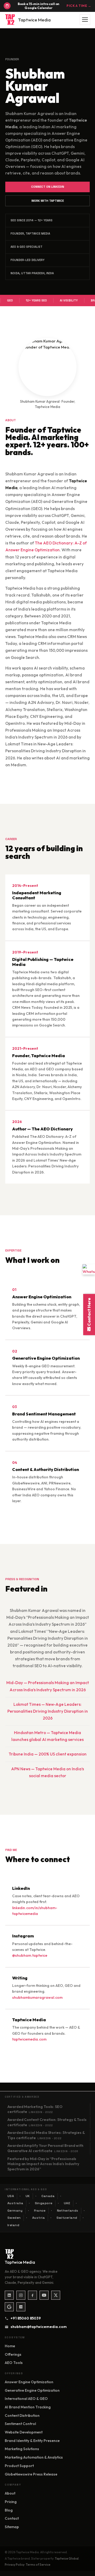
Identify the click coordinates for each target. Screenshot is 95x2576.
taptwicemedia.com (29, 2039)
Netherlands (68, 2211)
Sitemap (12, 2527)
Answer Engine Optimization (29, 2382)
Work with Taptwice (48, 201)
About (10, 2493)
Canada (48, 2196)
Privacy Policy (15, 2564)
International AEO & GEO (26, 2399)
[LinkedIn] (9, 2295)
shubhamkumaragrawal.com (37, 1997)
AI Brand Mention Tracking (28, 2407)
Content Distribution (22, 2415)
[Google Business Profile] (9, 2307)
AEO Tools (14, 2363)
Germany (15, 2211)
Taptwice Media (34, 20)
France (40, 2211)
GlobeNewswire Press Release (31, 2474)
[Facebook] (32, 2295)
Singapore (44, 2203)
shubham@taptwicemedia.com (37, 2327)
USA (11, 2196)
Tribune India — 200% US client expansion (48, 1754)
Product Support (19, 2466)
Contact (12, 2518)
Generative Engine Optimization (32, 2390)
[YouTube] (44, 2295)
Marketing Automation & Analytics (34, 2457)
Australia (15, 2203)
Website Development (24, 2432)
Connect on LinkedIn (48, 187)
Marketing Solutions (22, 2449)
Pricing (11, 2502)
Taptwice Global (67, 2558)
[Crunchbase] (21, 2307)
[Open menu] (85, 20)
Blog (9, 2510)
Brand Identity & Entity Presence (32, 2441)
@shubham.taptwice (30, 1955)
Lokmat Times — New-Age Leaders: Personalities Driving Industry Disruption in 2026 (48, 1711)
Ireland (13, 2225)
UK (28, 2196)
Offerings (13, 2354)
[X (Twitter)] (56, 2295)
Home (10, 2346)
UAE (67, 2203)
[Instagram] (21, 2295)
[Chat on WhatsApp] (89, 1269)
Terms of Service (38, 2564)
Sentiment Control (20, 2424)
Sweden (14, 2218)
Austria (39, 2218)
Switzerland (67, 2218)
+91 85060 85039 (26, 2318)
